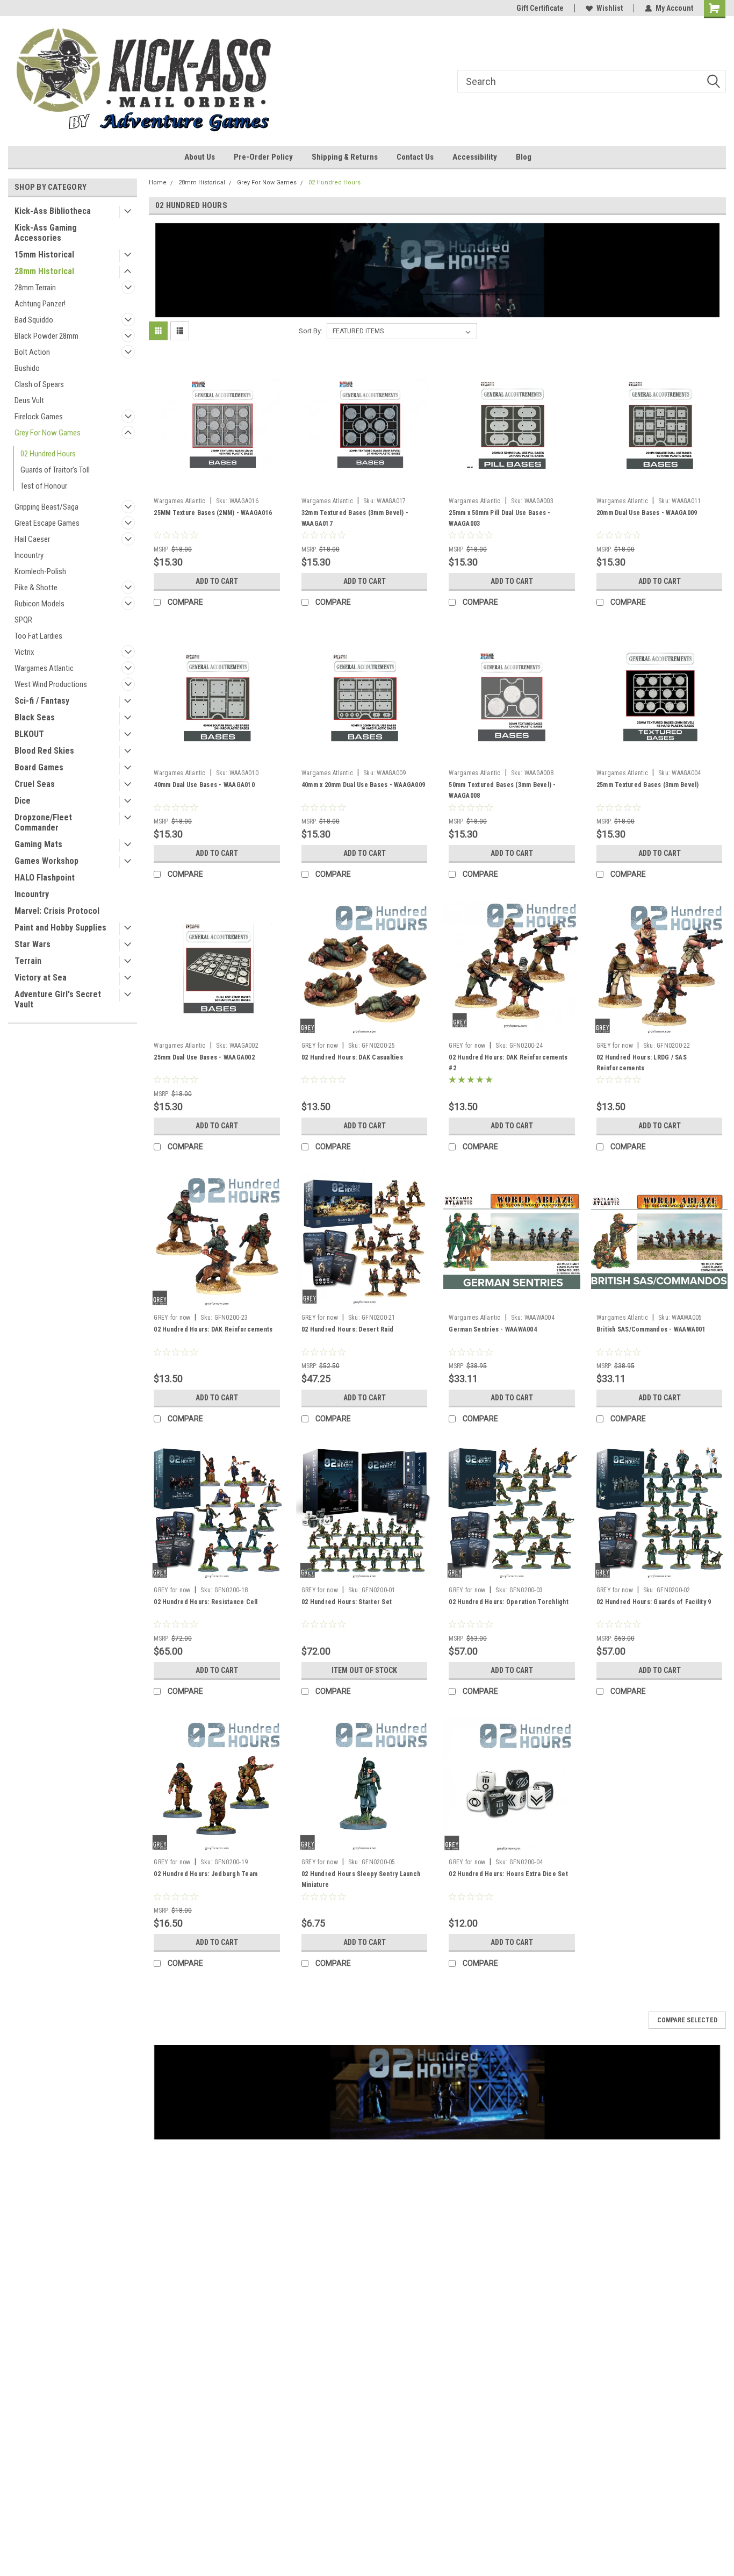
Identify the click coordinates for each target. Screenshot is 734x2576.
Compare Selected (687, 2020)
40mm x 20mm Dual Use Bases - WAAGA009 (363, 785)
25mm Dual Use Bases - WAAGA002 (204, 1057)
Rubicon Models (39, 604)
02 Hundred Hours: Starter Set (347, 1602)
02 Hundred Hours (48, 454)
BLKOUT (29, 734)
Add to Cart (217, 581)
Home (158, 183)
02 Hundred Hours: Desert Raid (347, 1329)
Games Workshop (46, 861)
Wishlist (610, 8)
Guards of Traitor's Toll (55, 470)
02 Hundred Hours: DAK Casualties (352, 1057)
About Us (200, 157)
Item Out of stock (364, 1670)
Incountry (29, 555)
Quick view (217, 484)
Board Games (39, 767)
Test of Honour (44, 486)
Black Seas (35, 717)
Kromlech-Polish (40, 571)
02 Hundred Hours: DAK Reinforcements (213, 1329)
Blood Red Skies (44, 751)
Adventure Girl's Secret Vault (58, 999)
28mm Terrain (35, 288)
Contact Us (415, 157)
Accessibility (475, 157)
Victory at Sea (41, 978)
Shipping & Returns (345, 157)
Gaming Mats (38, 844)
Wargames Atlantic (44, 668)
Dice (23, 801)
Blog (524, 157)
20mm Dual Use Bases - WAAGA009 (647, 513)
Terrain (28, 961)
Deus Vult (29, 400)
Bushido (27, 368)
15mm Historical (44, 255)
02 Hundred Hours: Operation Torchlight (509, 1602)
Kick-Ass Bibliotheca (53, 211)
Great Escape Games (47, 523)
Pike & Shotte (36, 588)
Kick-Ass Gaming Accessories (46, 233)
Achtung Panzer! (40, 304)
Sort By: (311, 331)
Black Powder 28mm (46, 336)
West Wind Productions (51, 684)
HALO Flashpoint (45, 878)
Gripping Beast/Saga (46, 507)
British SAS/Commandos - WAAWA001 (651, 1329)
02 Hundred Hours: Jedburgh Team (206, 1874)
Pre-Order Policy (263, 157)
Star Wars (33, 944)
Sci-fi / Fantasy (42, 701)
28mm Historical (44, 271)
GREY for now (320, 1046)
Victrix (24, 652)
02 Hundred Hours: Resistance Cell (206, 1602)
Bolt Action (32, 352)
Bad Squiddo (34, 320)
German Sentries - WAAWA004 (493, 1329)
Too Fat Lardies (38, 636)
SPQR (23, 620)
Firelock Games (39, 417)
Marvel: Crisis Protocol (57, 911)
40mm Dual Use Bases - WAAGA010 (204, 785)
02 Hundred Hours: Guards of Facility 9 (654, 1602)
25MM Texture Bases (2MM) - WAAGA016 (213, 513)
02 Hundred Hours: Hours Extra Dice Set (508, 1874)
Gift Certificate (540, 8)
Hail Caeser (32, 539)
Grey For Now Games (48, 433)
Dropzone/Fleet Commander (43, 822)
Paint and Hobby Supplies (60, 928)
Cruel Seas (35, 784)
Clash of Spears (39, 384)
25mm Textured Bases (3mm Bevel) (648, 785)
